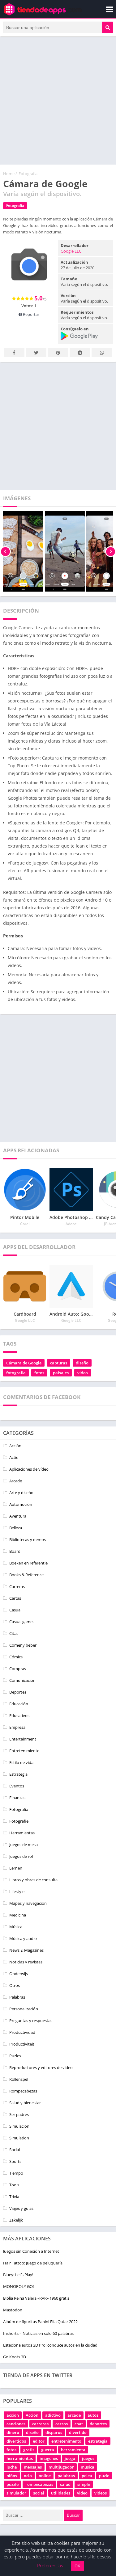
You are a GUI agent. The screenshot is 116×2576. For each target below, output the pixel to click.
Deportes (18, 1692)
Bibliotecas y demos (28, 1539)
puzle (104, 2476)
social (39, 2493)
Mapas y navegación (28, 1903)
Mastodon (13, 2310)
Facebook (14, 352)
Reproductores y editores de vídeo (41, 2067)
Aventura (18, 1516)
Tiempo (16, 2173)
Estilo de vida (21, 1762)
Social (15, 2150)
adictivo (53, 2415)
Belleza (16, 1528)
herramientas (20, 2458)
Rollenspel (19, 2079)
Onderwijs (19, 1974)
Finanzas (17, 1798)
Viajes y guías (21, 2208)
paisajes (61, 1373)
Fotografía (28, 174)
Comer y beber (23, 1645)
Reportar (31, 314)
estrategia (98, 2441)
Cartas (15, 1598)
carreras (40, 2424)
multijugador (61, 2467)
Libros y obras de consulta (33, 1880)
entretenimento (66, 2441)
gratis (29, 2450)
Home (9, 174)
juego (70, 2458)
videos (101, 2493)
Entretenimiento (24, 1751)
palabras (66, 2476)
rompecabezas (39, 2484)
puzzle (13, 2484)
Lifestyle (17, 1891)
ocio (28, 2476)
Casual (15, 1610)
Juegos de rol (21, 1856)
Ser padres (19, 2114)
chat (79, 2424)
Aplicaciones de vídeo (29, 1469)
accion (13, 2415)
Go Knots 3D (15, 2357)
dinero (13, 2432)
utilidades (61, 2493)
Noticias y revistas (26, 1962)
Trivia (14, 2197)
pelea (87, 2476)
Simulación (19, 2126)
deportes (98, 2424)
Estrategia (18, 1774)
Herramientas (22, 1833)
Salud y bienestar (25, 2103)
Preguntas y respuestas (31, 2021)
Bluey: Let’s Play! (18, 2275)
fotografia (16, 1373)
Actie (14, 1457)
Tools (14, 2185)
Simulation (19, 2138)
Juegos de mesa (24, 1845)
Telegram (80, 352)
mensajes (33, 2467)
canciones (16, 2424)
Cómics (16, 1657)
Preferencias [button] (50, 2566)
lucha (12, 2467)
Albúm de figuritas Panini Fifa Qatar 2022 (40, 2322)
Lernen (16, 1868)
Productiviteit (22, 2044)
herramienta (73, 2450)
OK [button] (77, 2566)
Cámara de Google (24, 1363)
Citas (14, 1633)
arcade (74, 2415)
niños (12, 2476)
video (83, 1373)
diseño (82, 1363)
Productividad (22, 2032)
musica (88, 2467)
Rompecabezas (23, 2091)
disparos (54, 2432)
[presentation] (5, 551)
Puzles (15, 2056)
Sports (15, 2161)
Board (15, 1551)
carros (62, 2424)
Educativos (19, 1715)
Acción (15, 1446)
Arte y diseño (21, 1493)
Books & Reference (26, 1575)
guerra (48, 2450)
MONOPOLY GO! (18, 2286)
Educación (19, 1704)
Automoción (21, 1504)
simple (84, 2484)
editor (39, 2441)
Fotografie (19, 1821)
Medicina (18, 1915)
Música (16, 1927)
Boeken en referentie (28, 1563)
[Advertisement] (58, 101)
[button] (107, 27)
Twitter (36, 352)
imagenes (49, 2458)
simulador (16, 2493)
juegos (88, 2458)
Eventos (17, 1786)
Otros (15, 1985)
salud (65, 2484)
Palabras (17, 1997)
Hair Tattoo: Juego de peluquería (33, 2263)
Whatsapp (102, 352)
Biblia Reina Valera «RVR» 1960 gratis (36, 2298)
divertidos (16, 2441)
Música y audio (23, 1938)
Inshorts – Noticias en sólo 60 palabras (38, 2333)
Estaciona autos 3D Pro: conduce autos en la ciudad (50, 2345)
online (45, 2476)
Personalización (24, 2009)
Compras (18, 1669)
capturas (59, 1363)
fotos (39, 1373)
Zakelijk (16, 2220)
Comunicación (22, 1680)
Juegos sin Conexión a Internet (31, 2251)
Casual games (22, 1622)
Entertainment (23, 1739)
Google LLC (71, 251)
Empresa (17, 1727)
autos (93, 2415)
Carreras (17, 1586)
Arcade (16, 1481)
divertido (78, 2432)
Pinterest (58, 352)
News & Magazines (26, 1950)
